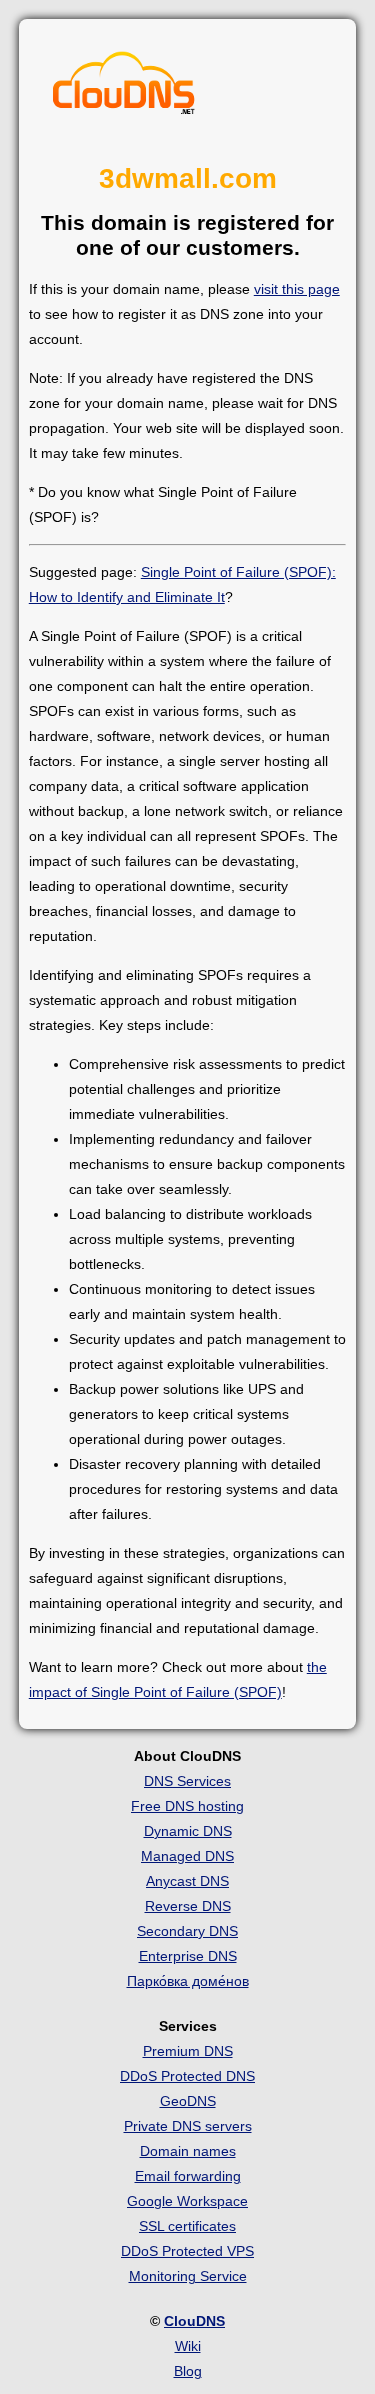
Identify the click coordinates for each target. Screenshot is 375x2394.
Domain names (188, 2151)
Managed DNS (187, 1856)
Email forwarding (188, 2176)
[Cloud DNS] (124, 88)
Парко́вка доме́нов (188, 1981)
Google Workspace (187, 2201)
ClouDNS (194, 2321)
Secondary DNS (187, 1931)
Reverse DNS (188, 1906)
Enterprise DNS (188, 1956)
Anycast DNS (187, 1881)
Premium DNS (188, 2051)
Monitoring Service (188, 2276)
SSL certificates (187, 2226)
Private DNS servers (188, 2126)
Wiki (188, 2346)
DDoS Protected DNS (187, 2076)
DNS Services (187, 1781)
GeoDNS (188, 2101)
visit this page (297, 289)
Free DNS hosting (187, 1806)
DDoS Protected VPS (187, 2251)
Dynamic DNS (188, 1831)
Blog (188, 2371)
